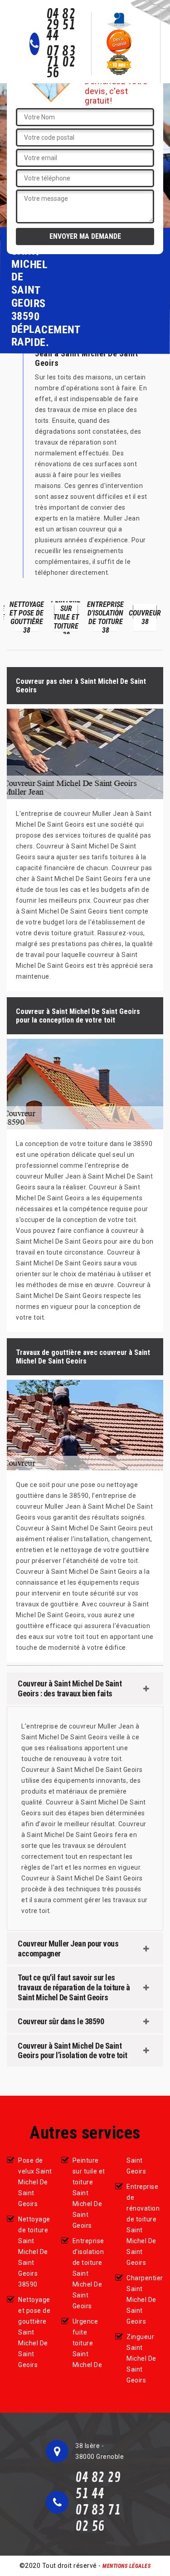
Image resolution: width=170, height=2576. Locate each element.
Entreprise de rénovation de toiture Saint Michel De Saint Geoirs (143, 2225)
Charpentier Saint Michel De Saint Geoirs (145, 2300)
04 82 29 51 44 (61, 25)
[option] (27, 618)
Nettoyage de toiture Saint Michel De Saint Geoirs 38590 (34, 2252)
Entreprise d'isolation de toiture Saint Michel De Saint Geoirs (88, 2273)
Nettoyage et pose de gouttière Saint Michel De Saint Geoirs (34, 2332)
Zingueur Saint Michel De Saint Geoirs (141, 2358)
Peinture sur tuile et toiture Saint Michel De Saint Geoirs (89, 2193)
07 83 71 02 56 (61, 62)
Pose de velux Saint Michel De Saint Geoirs (35, 2182)
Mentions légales (126, 2566)
